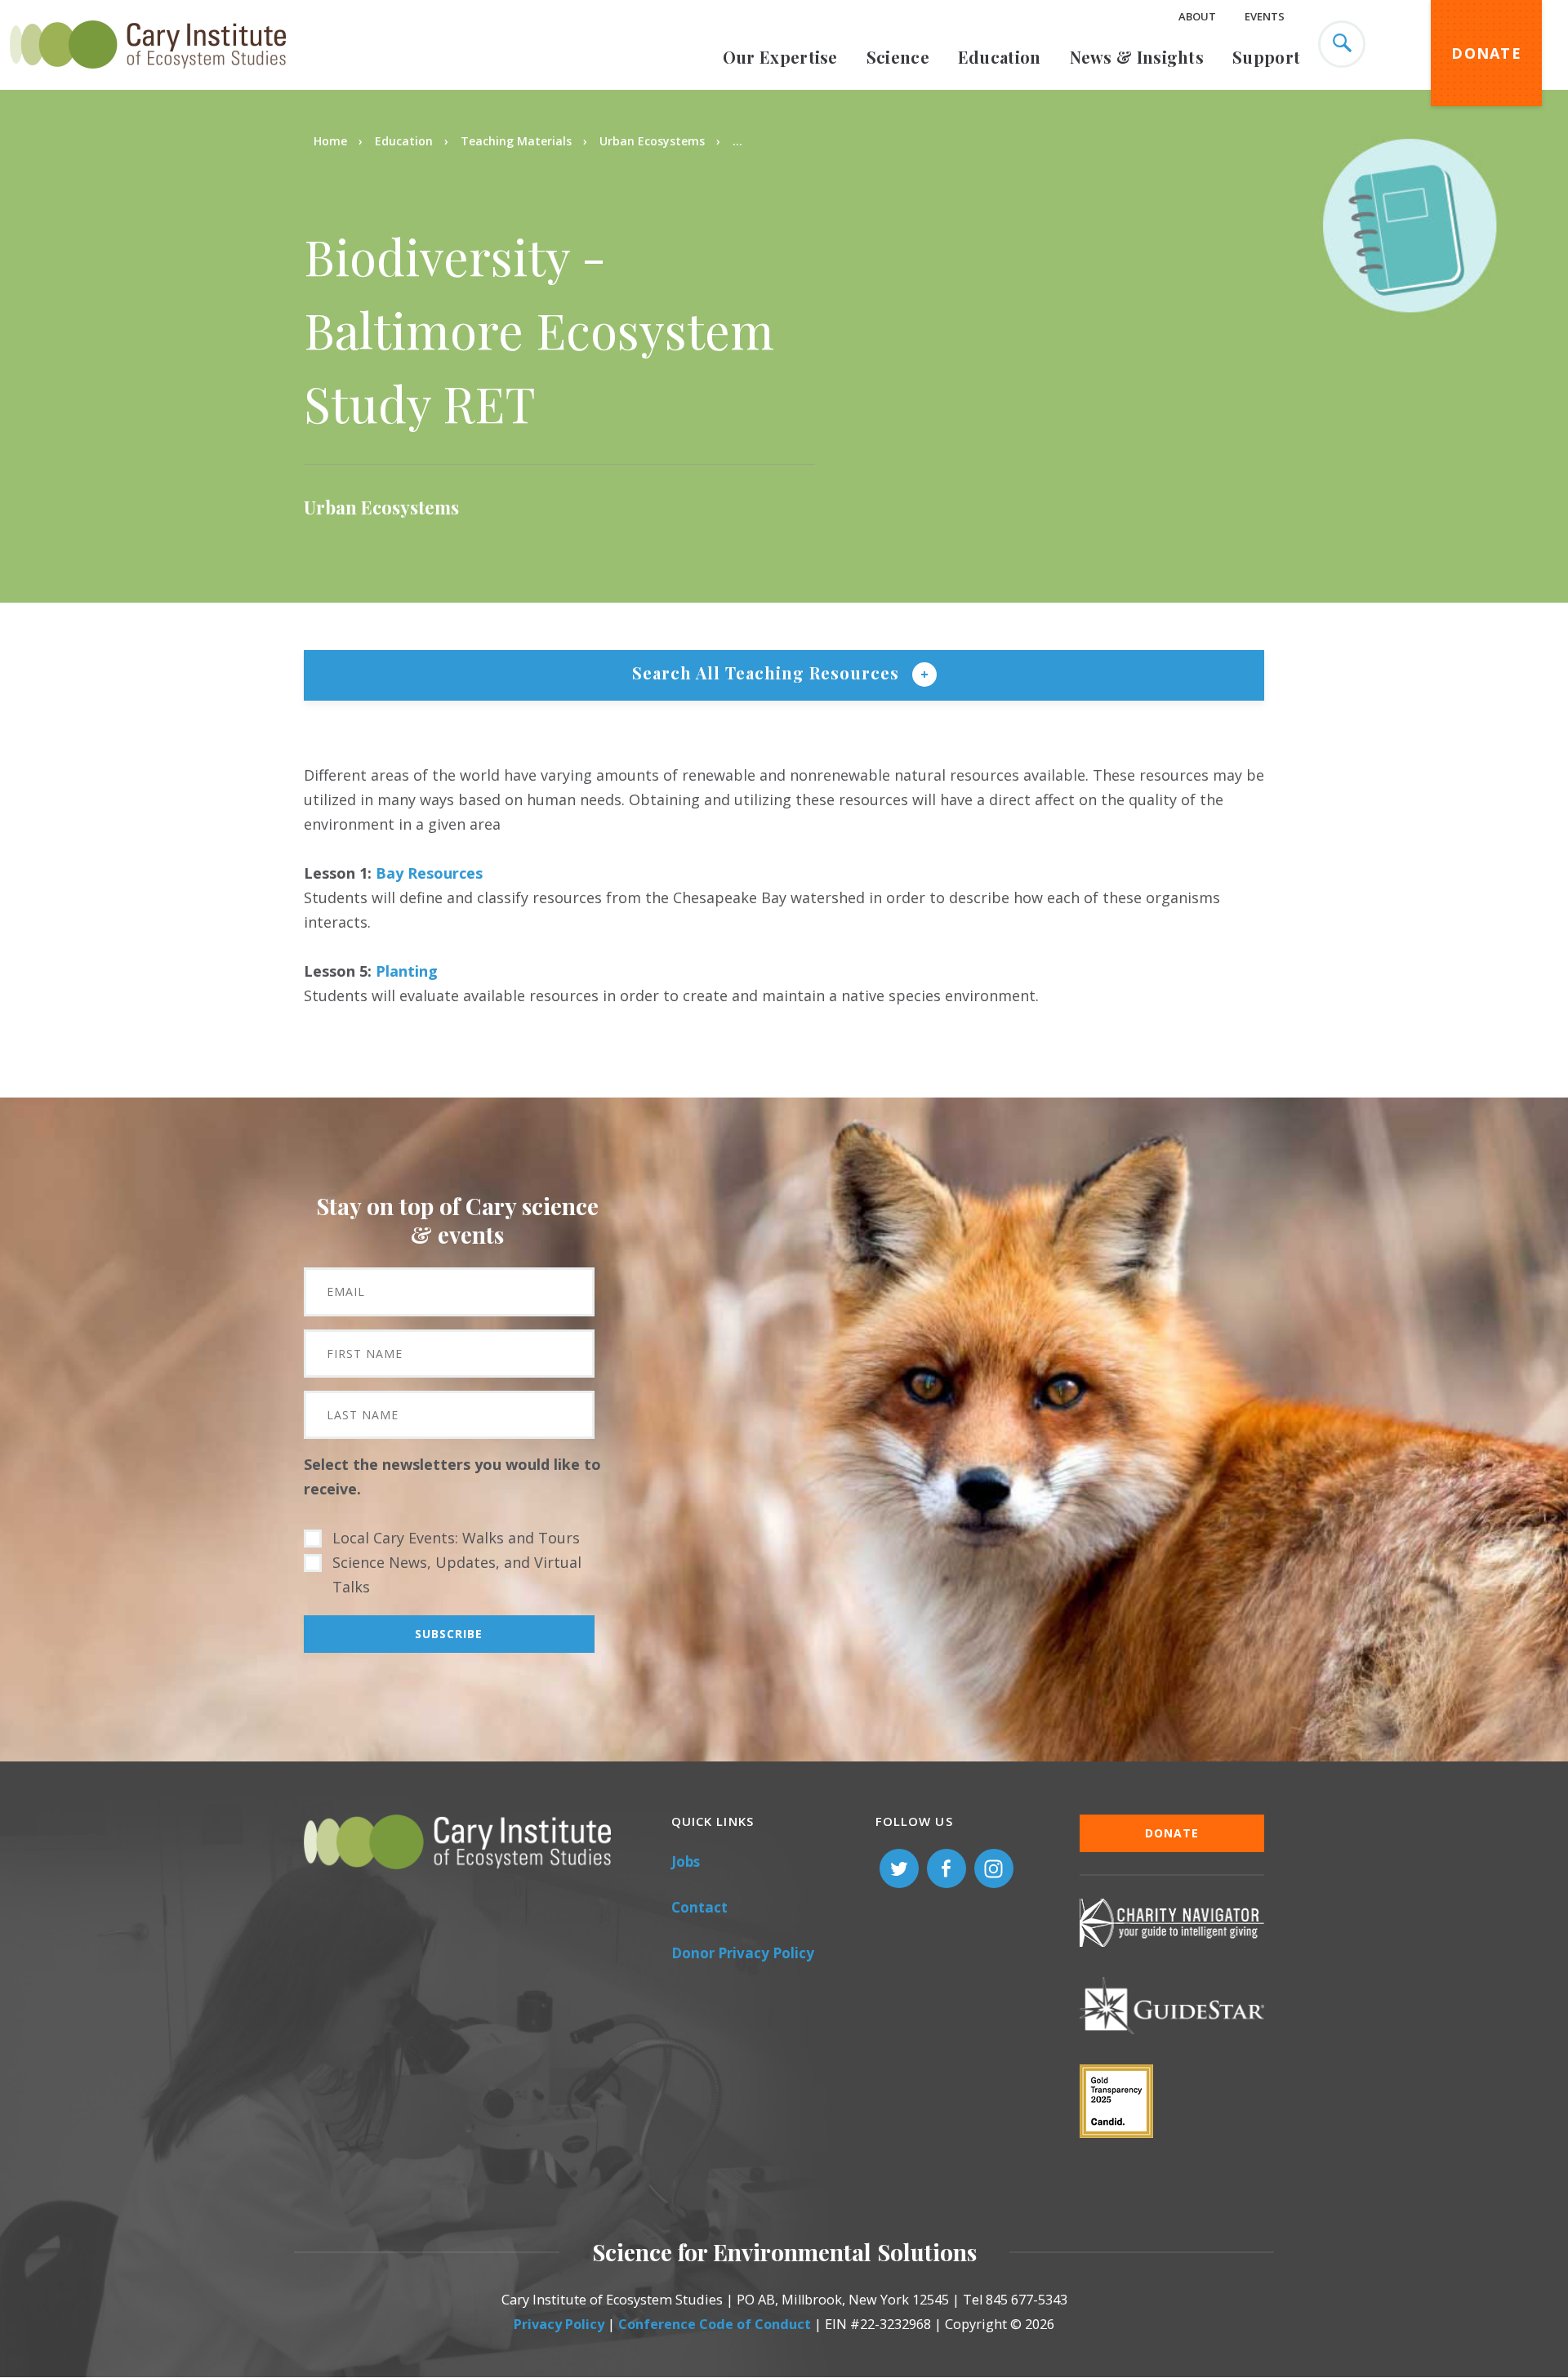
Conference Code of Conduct (715, 2324)
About (1197, 16)
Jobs (686, 1861)
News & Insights (1137, 57)
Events (1265, 16)
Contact (699, 1907)
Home (330, 141)
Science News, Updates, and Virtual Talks (457, 1574)
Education (1000, 57)
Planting (407, 971)
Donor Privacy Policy (743, 1953)
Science (898, 57)
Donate (1486, 53)
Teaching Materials (516, 141)
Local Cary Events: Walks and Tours (456, 1538)
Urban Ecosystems (652, 141)
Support (1266, 57)
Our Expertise (780, 57)
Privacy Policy (559, 2324)
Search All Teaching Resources (768, 672)
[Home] (148, 78)
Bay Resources (429, 873)
